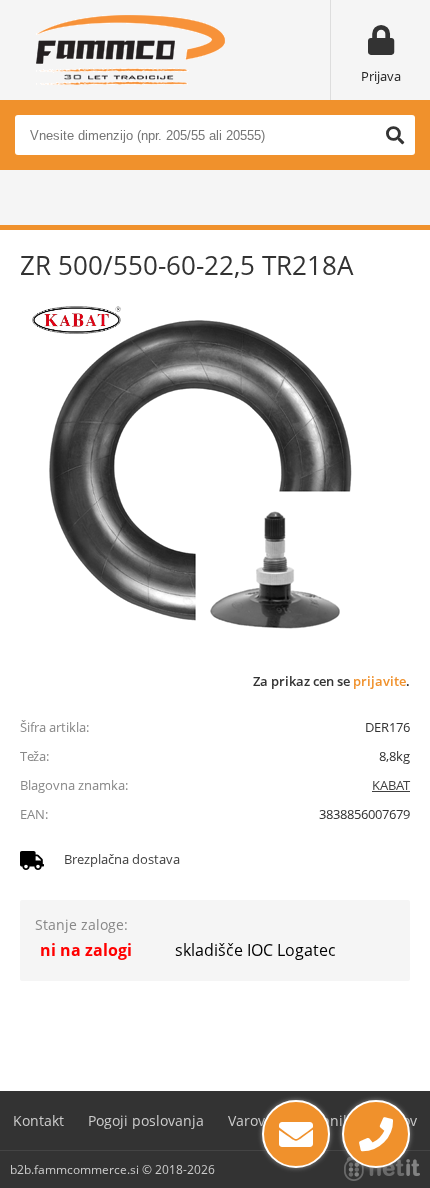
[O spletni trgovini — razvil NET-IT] (382, 1169)
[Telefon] (376, 1134)
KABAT (391, 785)
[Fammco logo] (130, 50)
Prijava (381, 76)
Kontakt (38, 1120)
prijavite (379, 681)
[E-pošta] (296, 1134)
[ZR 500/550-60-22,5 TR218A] (200, 470)
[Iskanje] (395, 135)
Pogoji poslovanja (146, 1120)
